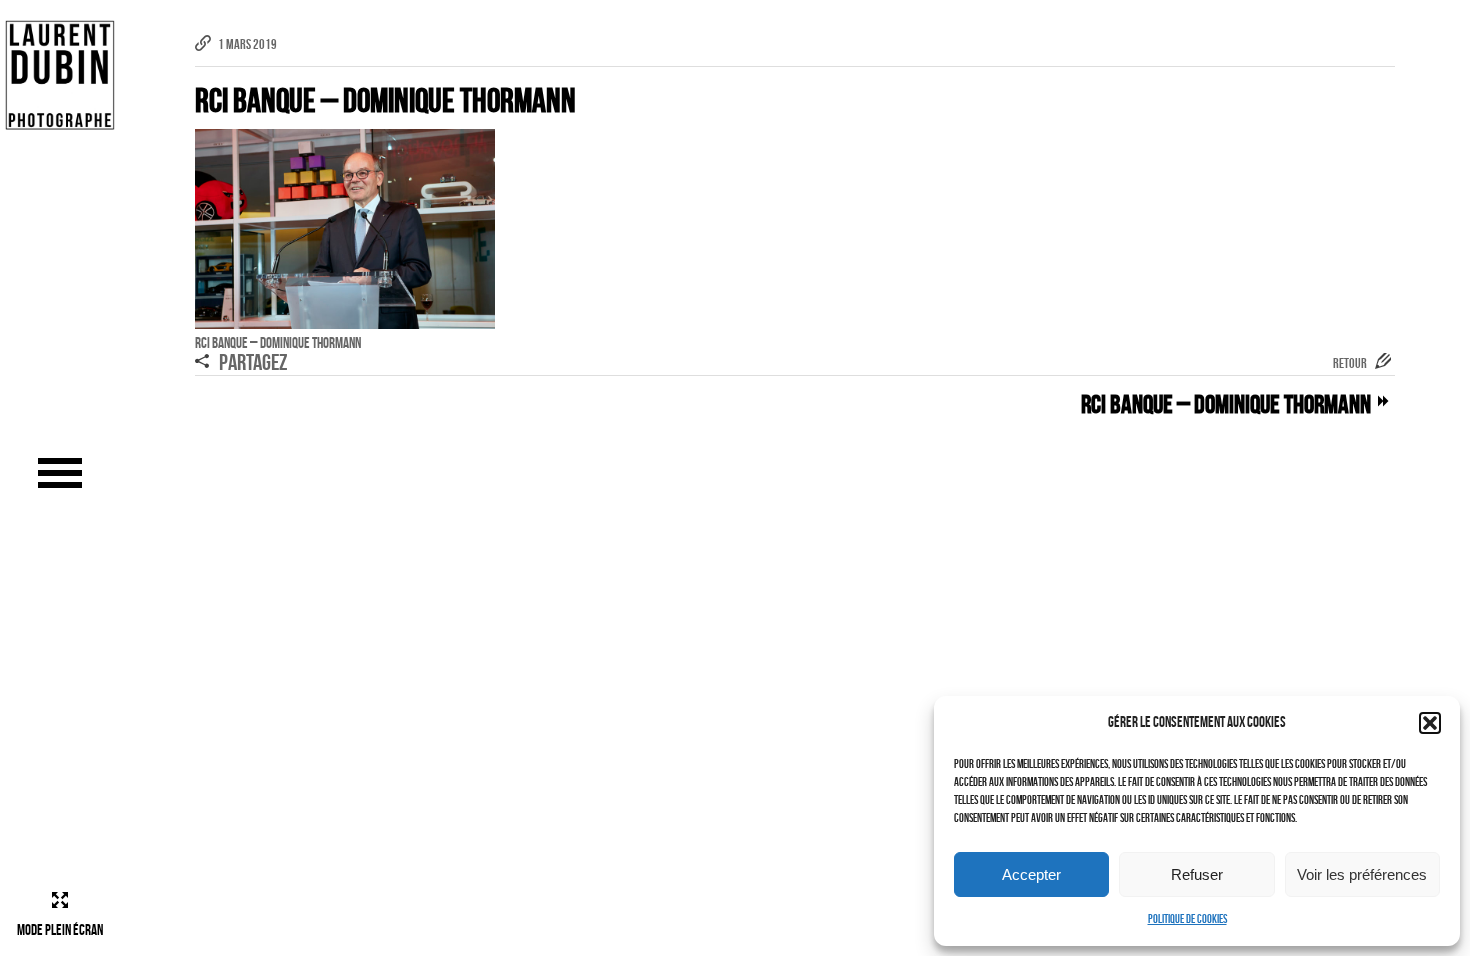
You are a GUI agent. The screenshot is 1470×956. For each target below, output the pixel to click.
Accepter (1031, 874)
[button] (1430, 723)
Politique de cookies (1187, 918)
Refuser (1197, 874)
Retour (1350, 363)
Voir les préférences (1362, 874)
